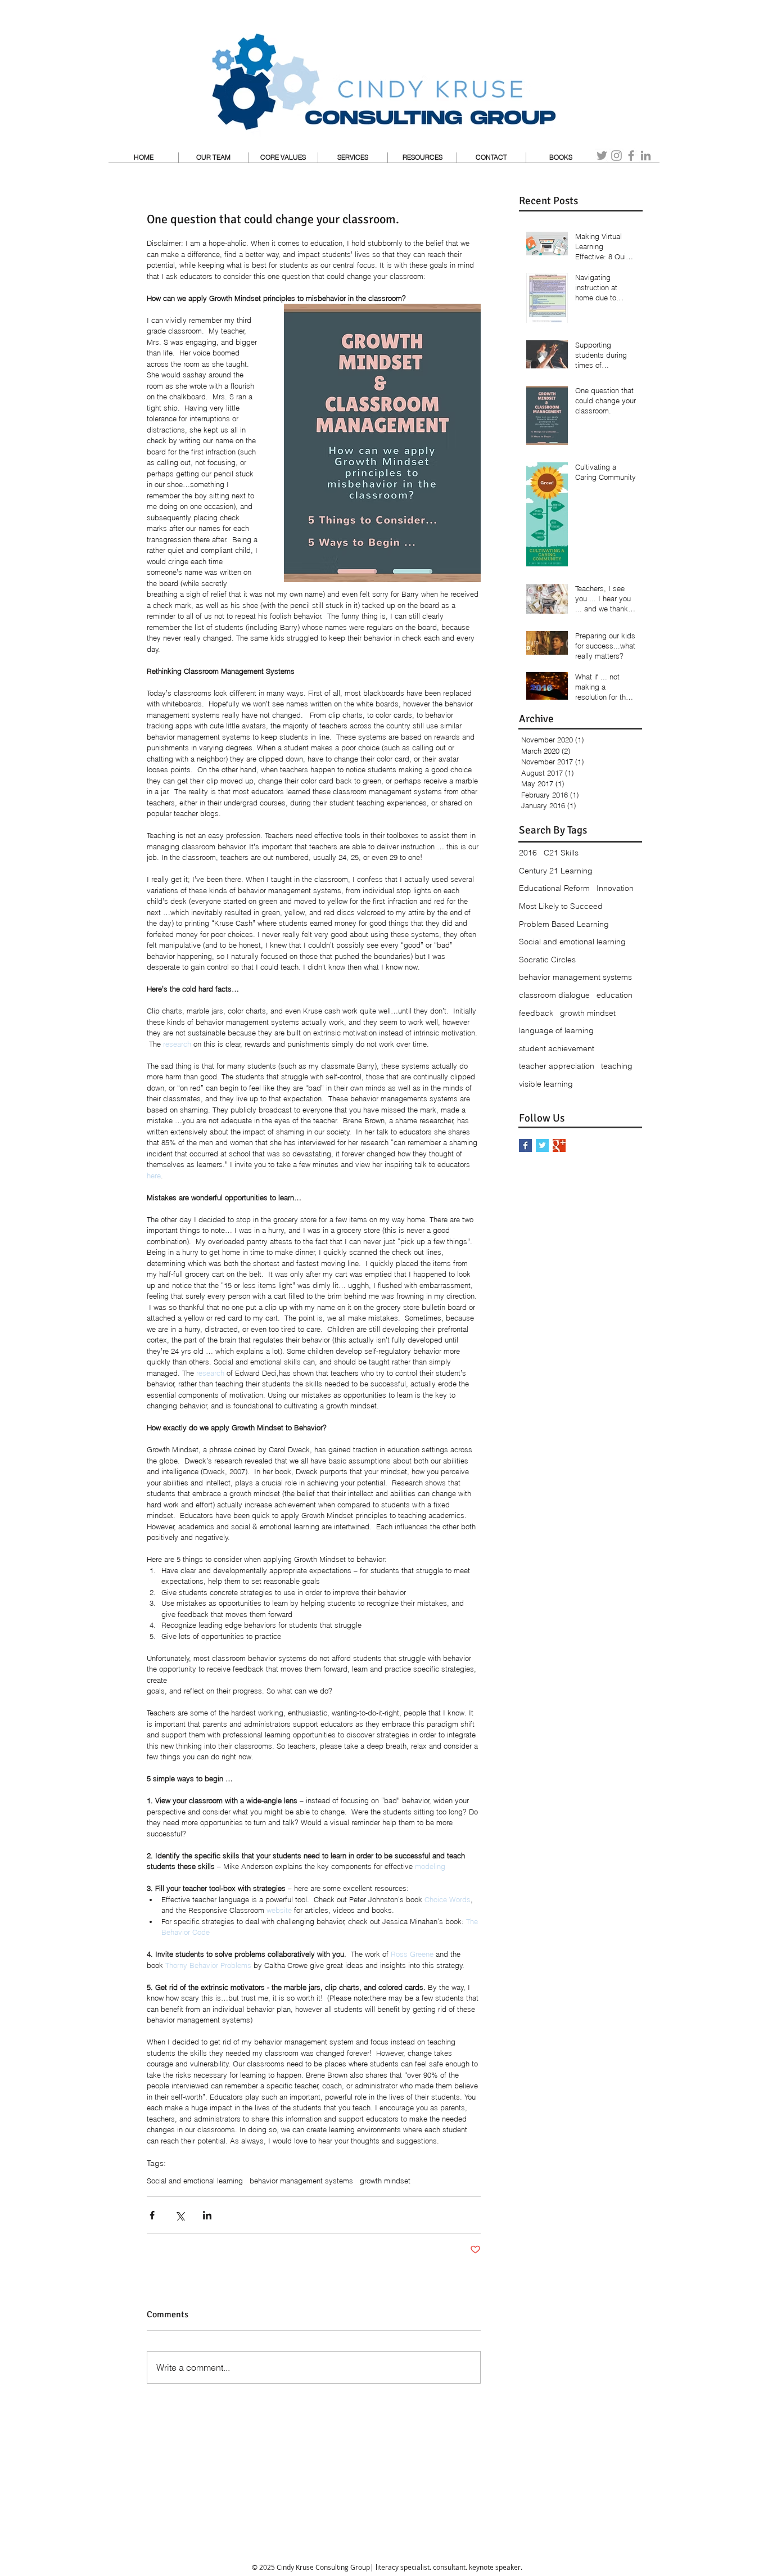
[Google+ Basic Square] (559, 1145)
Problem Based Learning (564, 924)
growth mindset (385, 2181)
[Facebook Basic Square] (525, 1145)
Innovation (615, 888)
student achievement (557, 1048)
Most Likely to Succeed (561, 906)
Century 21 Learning (556, 871)
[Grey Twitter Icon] (602, 156)
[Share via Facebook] (152, 2215)
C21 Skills (561, 853)
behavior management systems (301, 2181)
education (615, 995)
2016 (528, 853)
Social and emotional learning (195, 2181)
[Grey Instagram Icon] (616, 156)
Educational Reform (554, 888)
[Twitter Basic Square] (542, 1145)
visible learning (546, 1084)
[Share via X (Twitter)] (180, 2215)
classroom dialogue (554, 995)
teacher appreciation (557, 1066)
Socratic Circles (547, 960)
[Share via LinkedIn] (207, 2215)
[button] (353, 157)
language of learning (556, 1030)
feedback (536, 1013)
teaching (617, 1066)
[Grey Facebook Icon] (631, 156)
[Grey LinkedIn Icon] (646, 156)
